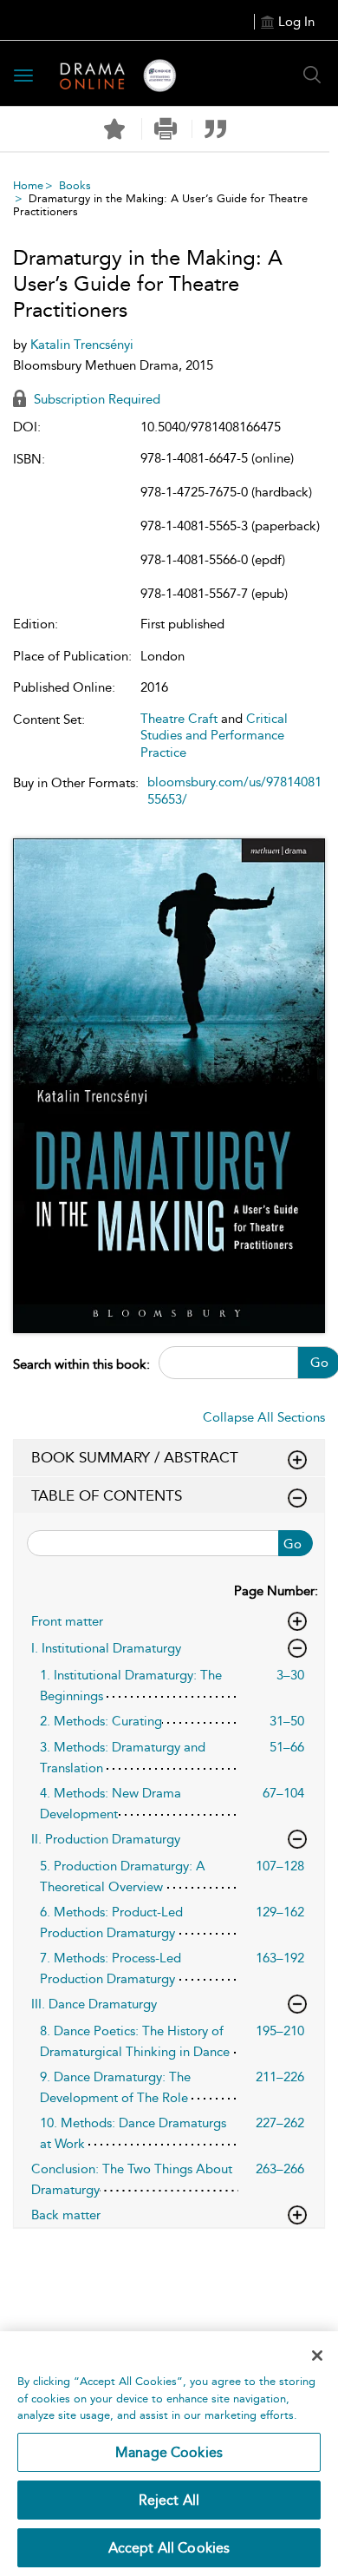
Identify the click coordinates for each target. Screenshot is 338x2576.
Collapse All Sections (264, 1417)
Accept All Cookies (169, 2548)
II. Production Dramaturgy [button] (106, 1839)
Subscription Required (95, 399)
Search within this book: (81, 1364)
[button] (165, 129)
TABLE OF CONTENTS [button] (107, 1495)
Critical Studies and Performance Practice (214, 736)
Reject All (169, 2500)
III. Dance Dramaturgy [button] (94, 2004)
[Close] (317, 2356)
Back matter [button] (66, 2215)
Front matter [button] (67, 1621)
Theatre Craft (179, 719)
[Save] (114, 129)
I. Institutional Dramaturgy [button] (106, 1648)
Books (75, 185)
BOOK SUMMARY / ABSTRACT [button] (135, 1457)
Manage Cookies (169, 2452)
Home (28, 185)
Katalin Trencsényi (82, 345)
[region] (169, 2454)
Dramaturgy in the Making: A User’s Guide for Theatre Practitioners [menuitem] (160, 205)
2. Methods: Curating (101, 1721)
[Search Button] (312, 75)
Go (292, 1544)
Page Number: (276, 1591)
